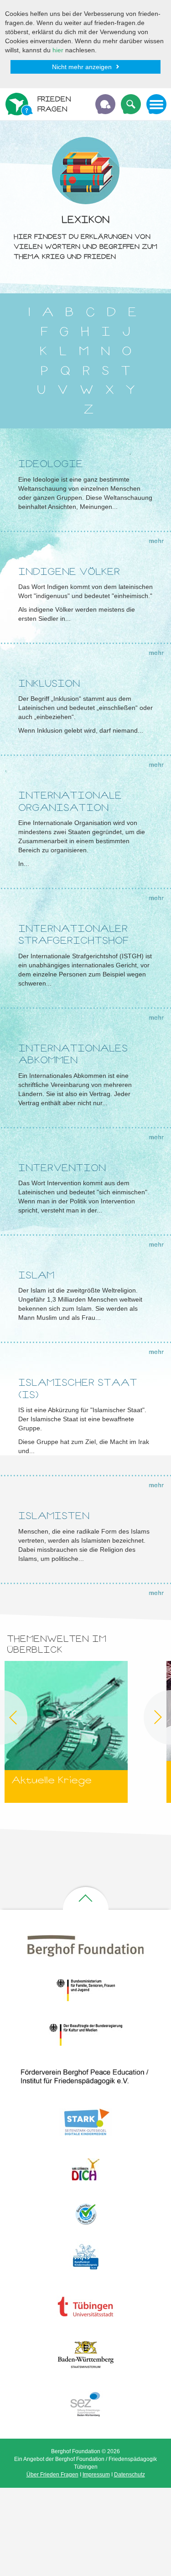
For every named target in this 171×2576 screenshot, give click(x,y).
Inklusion (49, 683)
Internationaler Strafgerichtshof (73, 934)
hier (58, 50)
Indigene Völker (69, 571)
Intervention (62, 1168)
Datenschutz (130, 2475)
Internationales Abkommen (73, 1054)
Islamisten (54, 1516)
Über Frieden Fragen (52, 2475)
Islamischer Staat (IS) (78, 1388)
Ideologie (51, 464)
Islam (36, 1275)
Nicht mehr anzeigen (82, 67)
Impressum (96, 2475)
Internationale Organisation (70, 801)
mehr (156, 541)
